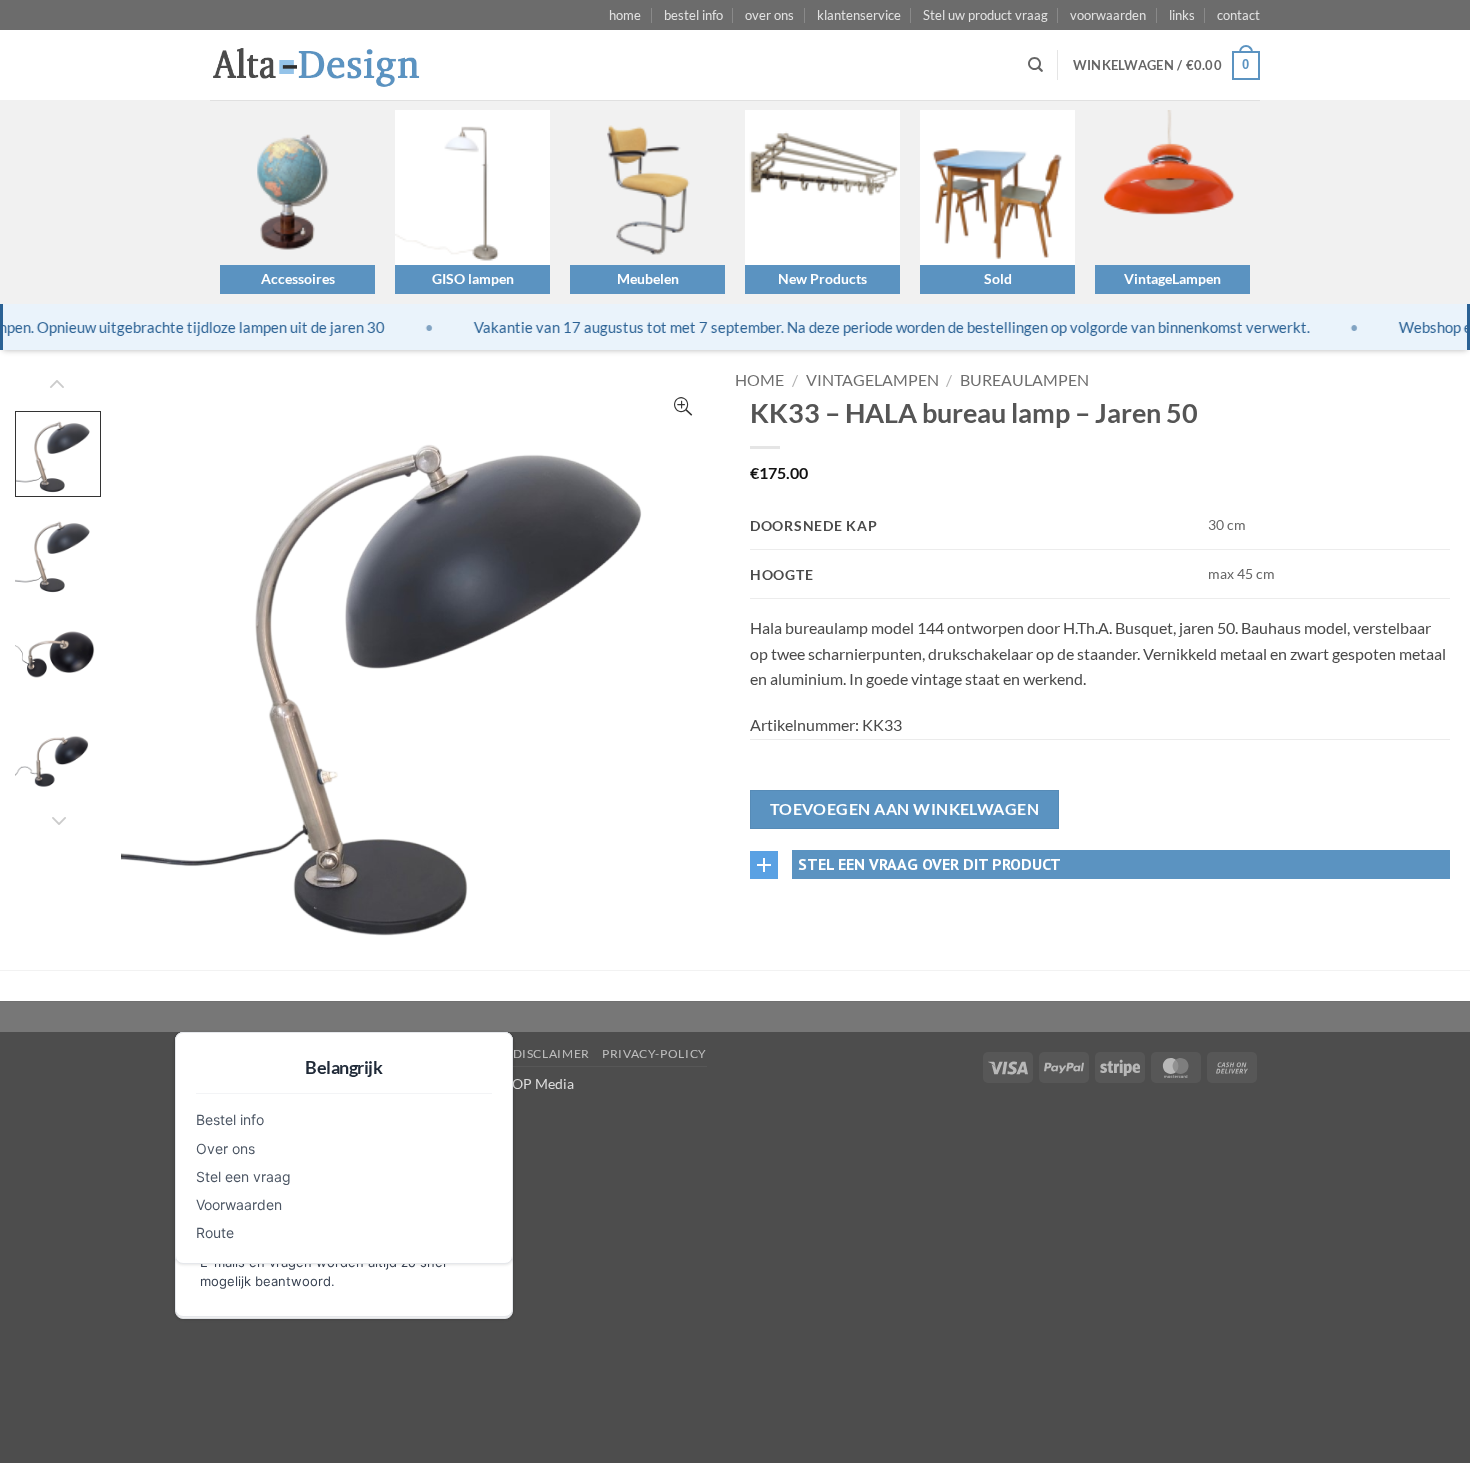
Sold (998, 278)
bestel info (693, 15)
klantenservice (859, 15)
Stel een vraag (243, 1176)
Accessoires (298, 278)
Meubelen (648, 278)
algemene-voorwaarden (412, 1053)
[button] (1166, 66)
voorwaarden (1108, 15)
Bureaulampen (1024, 379)
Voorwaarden (239, 1204)
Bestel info (230, 1119)
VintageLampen (1172, 278)
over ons (769, 15)
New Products (822, 278)
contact (1238, 15)
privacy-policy (654, 1053)
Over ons (225, 1148)
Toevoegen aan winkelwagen (905, 809)
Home (759, 379)
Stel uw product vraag (985, 15)
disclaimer (551, 1053)
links (1182, 15)
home (625, 15)
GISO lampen (473, 278)
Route (215, 1232)
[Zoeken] (1035, 65)
